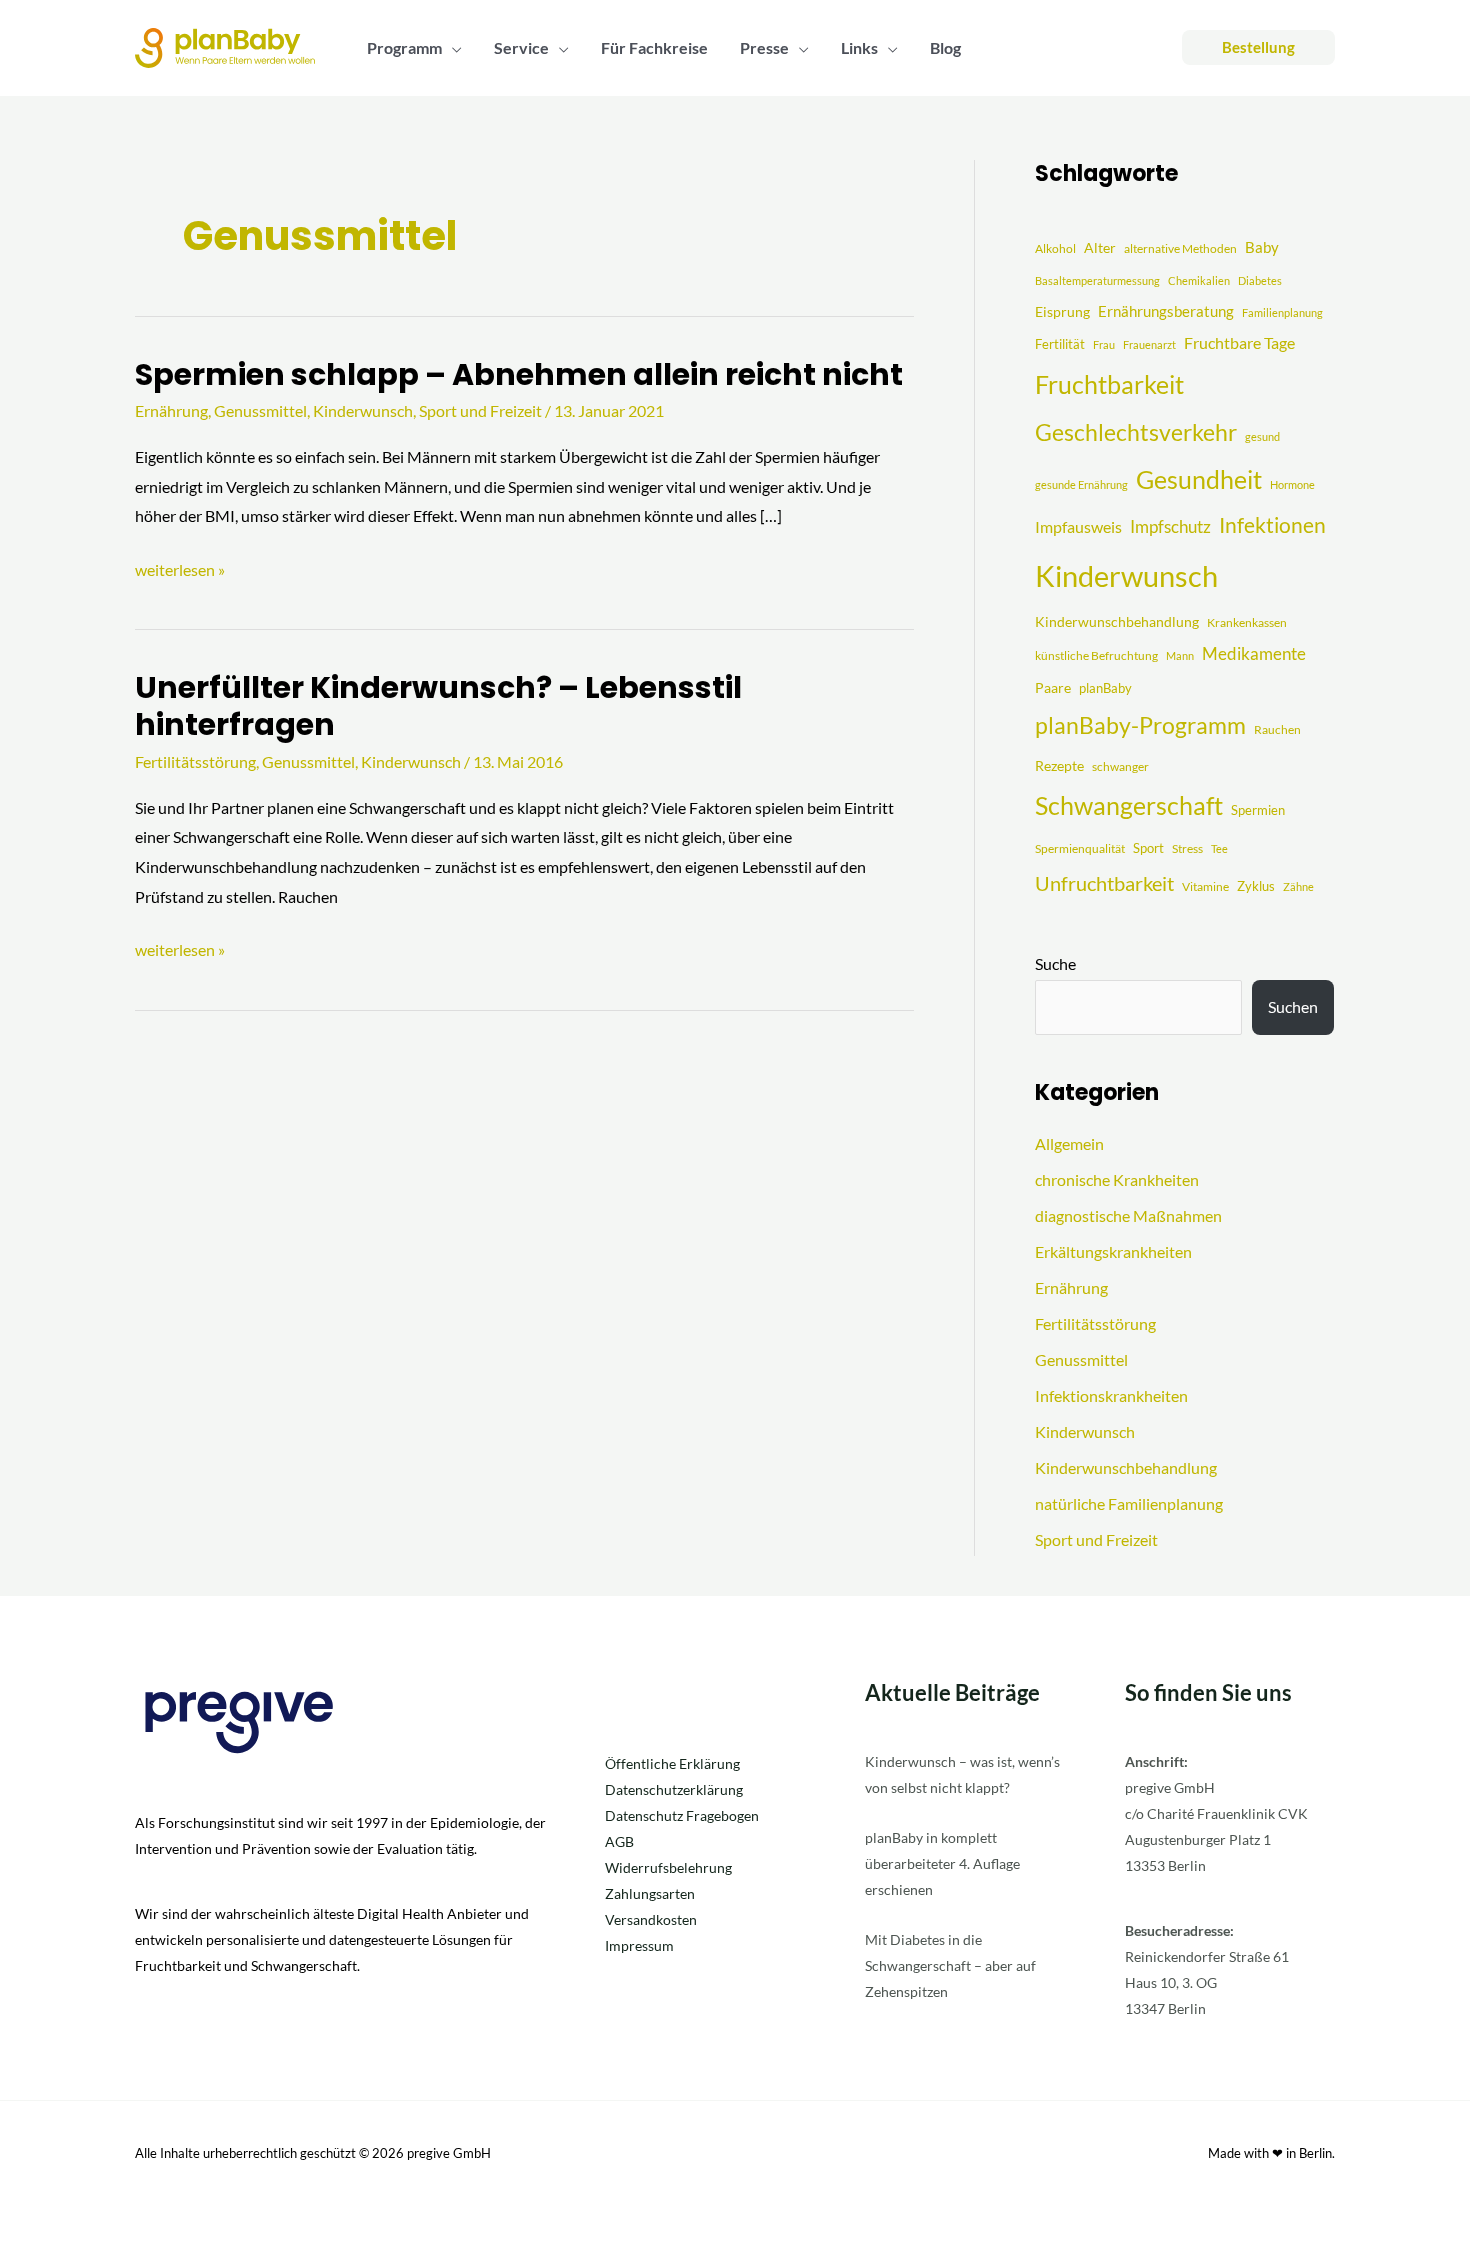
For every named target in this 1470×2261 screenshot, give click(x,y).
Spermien (1258, 810)
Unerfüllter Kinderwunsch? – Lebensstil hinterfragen (438, 706)
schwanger (1120, 766)
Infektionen (1272, 525)
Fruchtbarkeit (1109, 384)
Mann (1180, 655)
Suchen (1293, 1006)
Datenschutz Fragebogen (682, 1815)
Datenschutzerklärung (674, 1789)
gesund (1262, 436)
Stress (1187, 848)
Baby (1262, 247)
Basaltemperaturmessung (1097, 280)
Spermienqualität (1080, 848)
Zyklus (1256, 886)
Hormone (1292, 484)
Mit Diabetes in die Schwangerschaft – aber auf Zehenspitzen (950, 1965)
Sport (1148, 848)
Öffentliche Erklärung (672, 1763)
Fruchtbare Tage (1239, 343)
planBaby (1105, 688)
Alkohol (1055, 248)
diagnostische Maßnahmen (1128, 1215)
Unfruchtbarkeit (1104, 883)
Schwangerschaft (1129, 805)
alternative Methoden (1180, 248)
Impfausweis (1078, 526)
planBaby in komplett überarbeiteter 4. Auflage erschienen (942, 1863)
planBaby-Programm (1140, 725)
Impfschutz (1170, 526)
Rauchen (1277, 729)
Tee (1219, 848)
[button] (452, 48)
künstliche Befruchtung (1096, 655)
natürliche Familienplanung (1129, 1503)
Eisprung (1062, 311)
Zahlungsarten (650, 1893)
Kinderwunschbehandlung (1117, 621)
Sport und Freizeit (480, 410)
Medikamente (1254, 653)
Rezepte (1059, 765)
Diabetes (1260, 280)
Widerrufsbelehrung (668, 1867)
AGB (619, 1841)
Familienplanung (1282, 312)
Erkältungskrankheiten (1113, 1251)
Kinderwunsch (363, 410)
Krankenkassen (1247, 622)
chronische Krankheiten (1117, 1179)
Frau (1104, 344)
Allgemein (1069, 1143)
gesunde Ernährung (1081, 484)
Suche (1055, 963)
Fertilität (1060, 344)
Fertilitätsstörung (195, 761)
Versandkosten (651, 1919)
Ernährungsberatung (1166, 311)
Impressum (639, 1945)
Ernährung (171, 410)
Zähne (1298, 886)
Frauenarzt (1149, 344)
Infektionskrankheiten (1111, 1395)
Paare (1053, 687)
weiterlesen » (180, 567)
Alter (1100, 247)
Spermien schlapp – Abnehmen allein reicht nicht (519, 374)
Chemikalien (1199, 280)
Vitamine (1205, 886)
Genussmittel (260, 410)
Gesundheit (1199, 479)
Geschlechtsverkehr (1136, 432)
